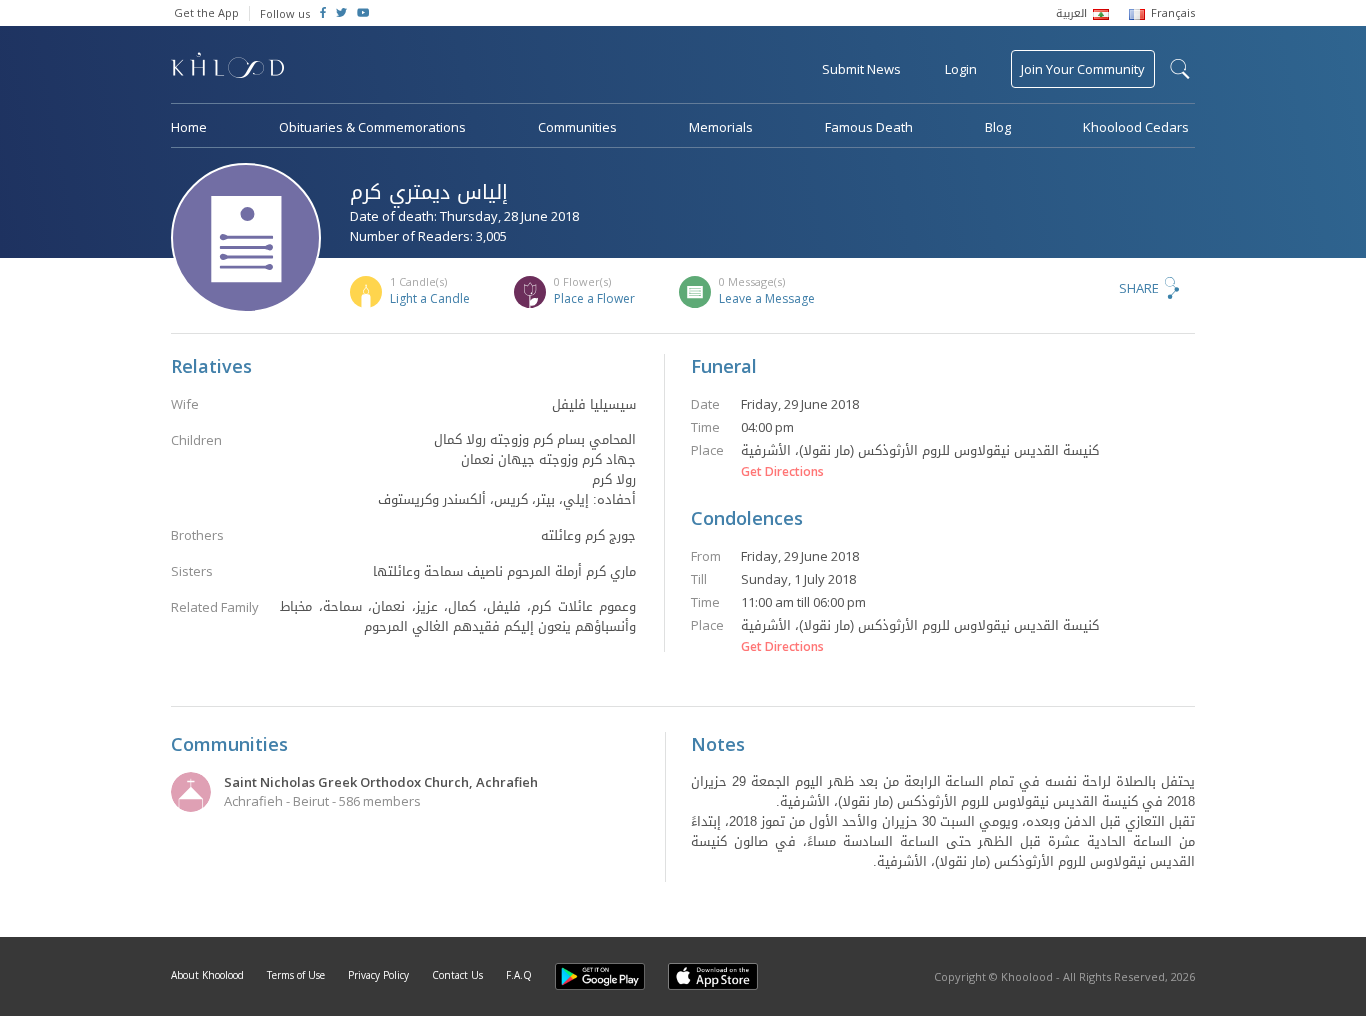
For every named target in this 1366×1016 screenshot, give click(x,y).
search (1180, 69)
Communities (577, 127)
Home (189, 127)
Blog (998, 127)
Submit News (861, 69)
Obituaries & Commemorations (372, 127)
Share (1139, 288)
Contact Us (457, 975)
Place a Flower (594, 298)
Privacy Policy (378, 975)
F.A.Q (519, 975)
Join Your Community (1083, 69)
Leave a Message (767, 298)
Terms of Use (296, 975)
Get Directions (782, 472)
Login (961, 69)
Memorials (721, 127)
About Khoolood (207, 975)
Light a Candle (430, 298)
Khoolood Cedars (1136, 127)
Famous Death (869, 127)
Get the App (206, 12)
